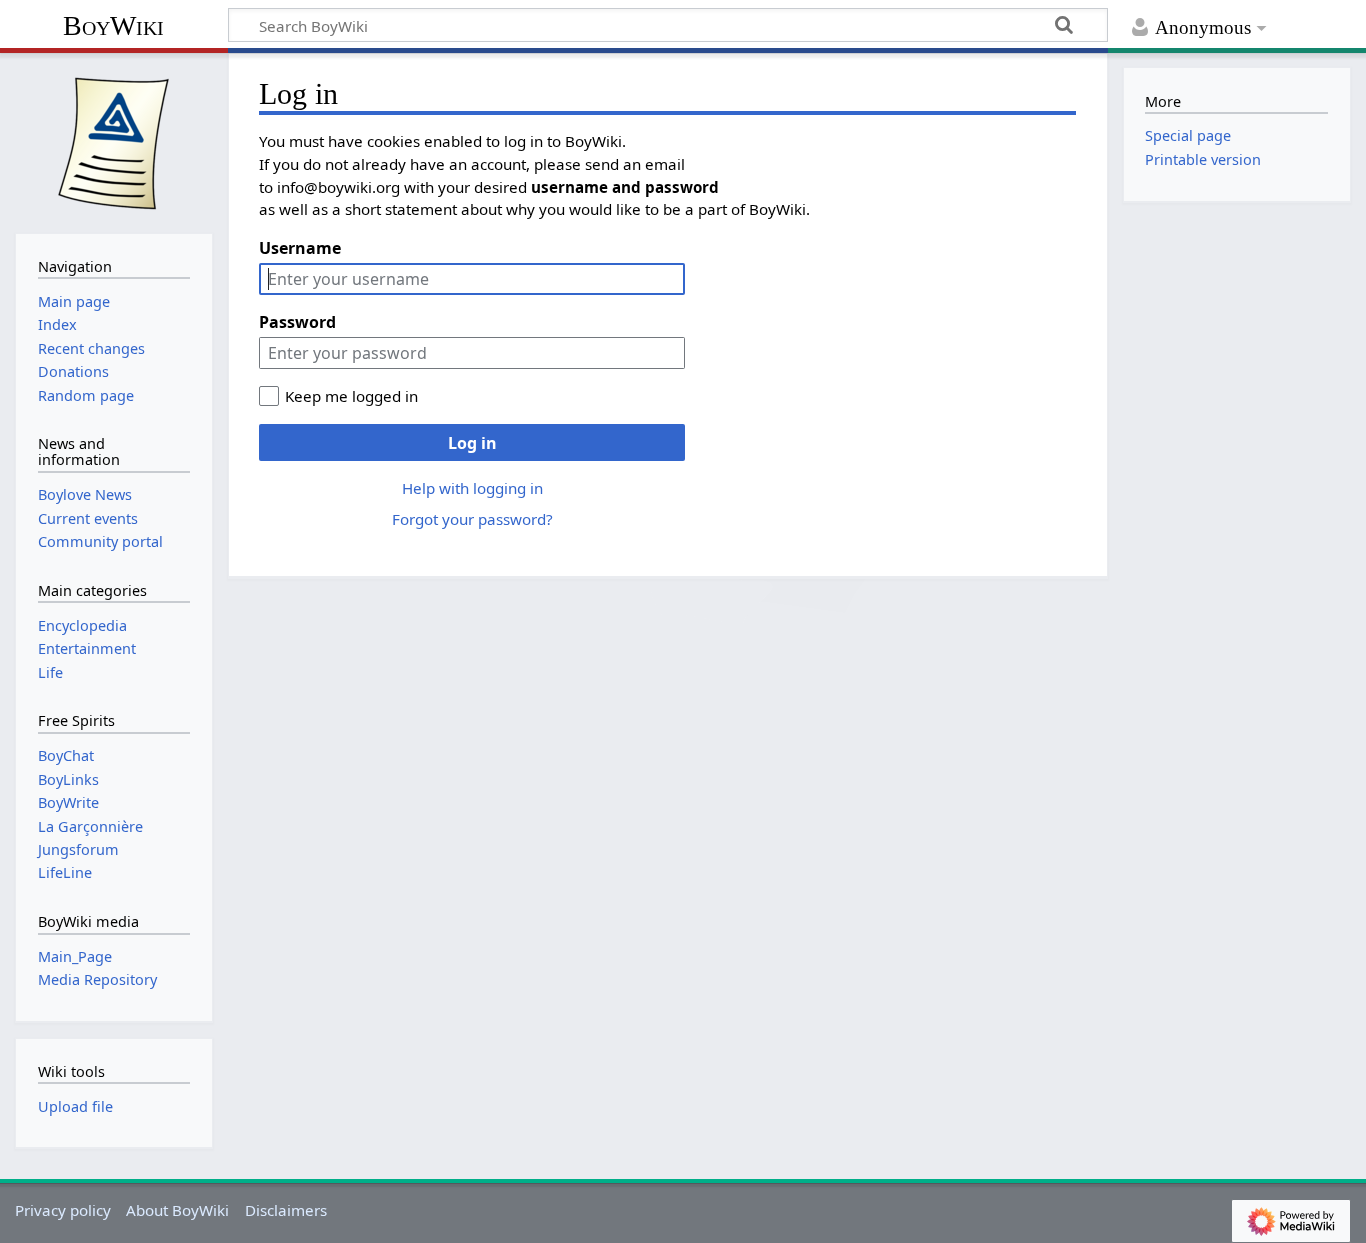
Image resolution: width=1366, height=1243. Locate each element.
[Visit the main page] (114, 141)
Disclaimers (286, 1210)
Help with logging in (472, 488)
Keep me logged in (351, 396)
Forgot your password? (472, 519)
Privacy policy (63, 1210)
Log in (472, 443)
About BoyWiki (177, 1210)
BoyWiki (113, 25)
